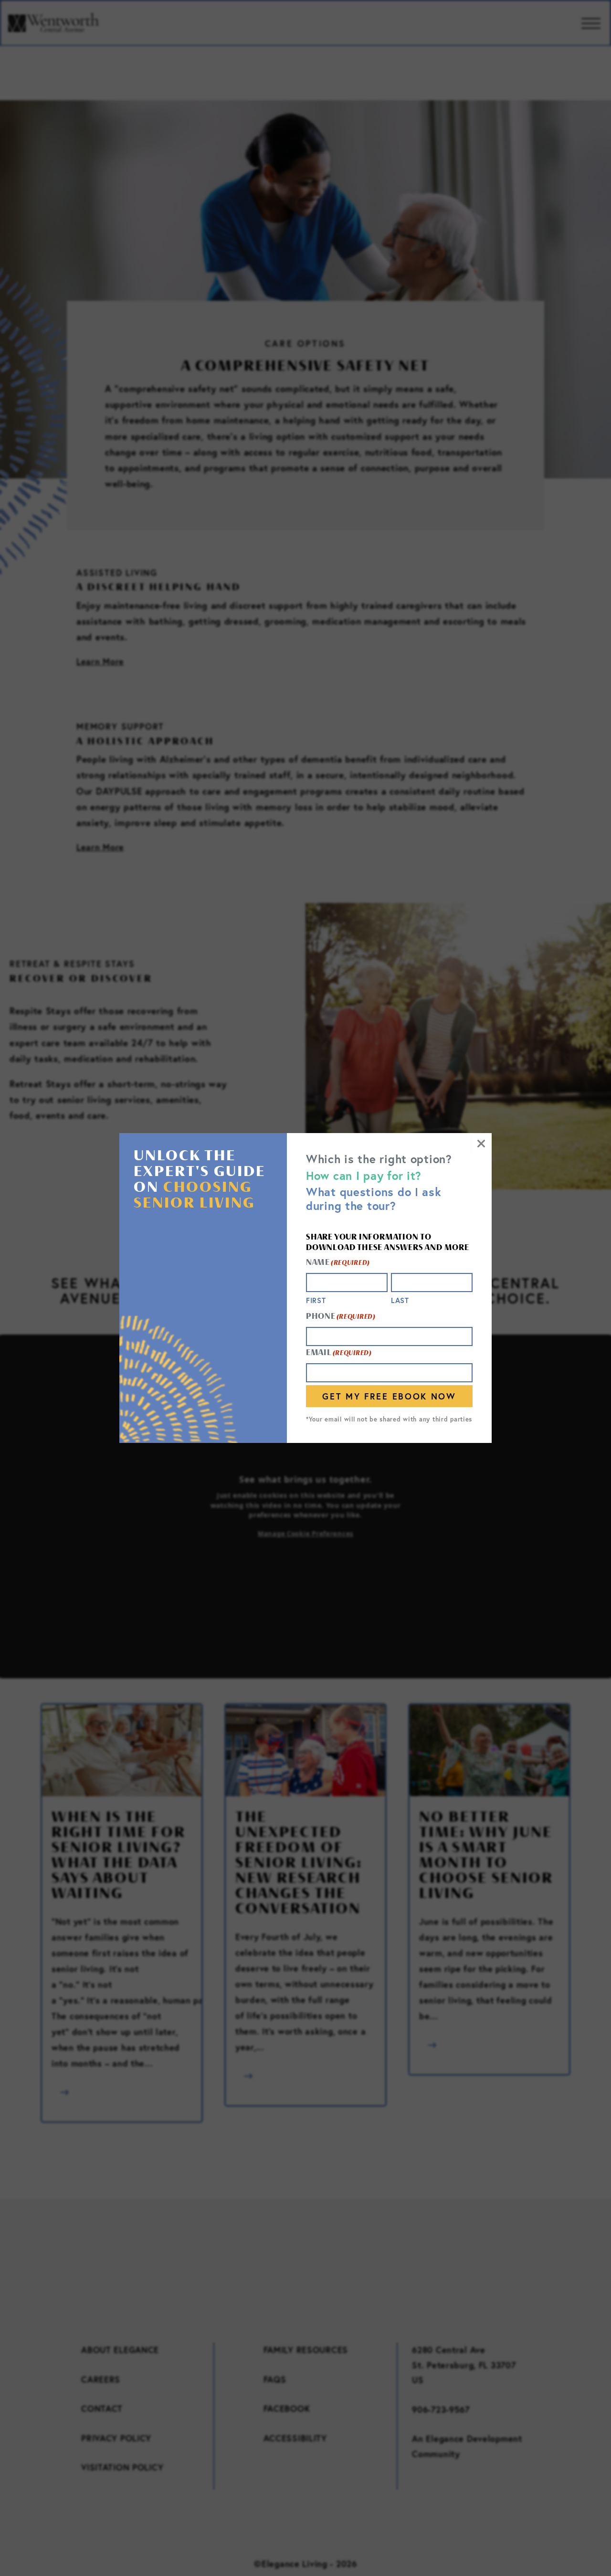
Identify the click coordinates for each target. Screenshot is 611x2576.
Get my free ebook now (389, 1396)
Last (400, 1300)
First (316, 1300)
